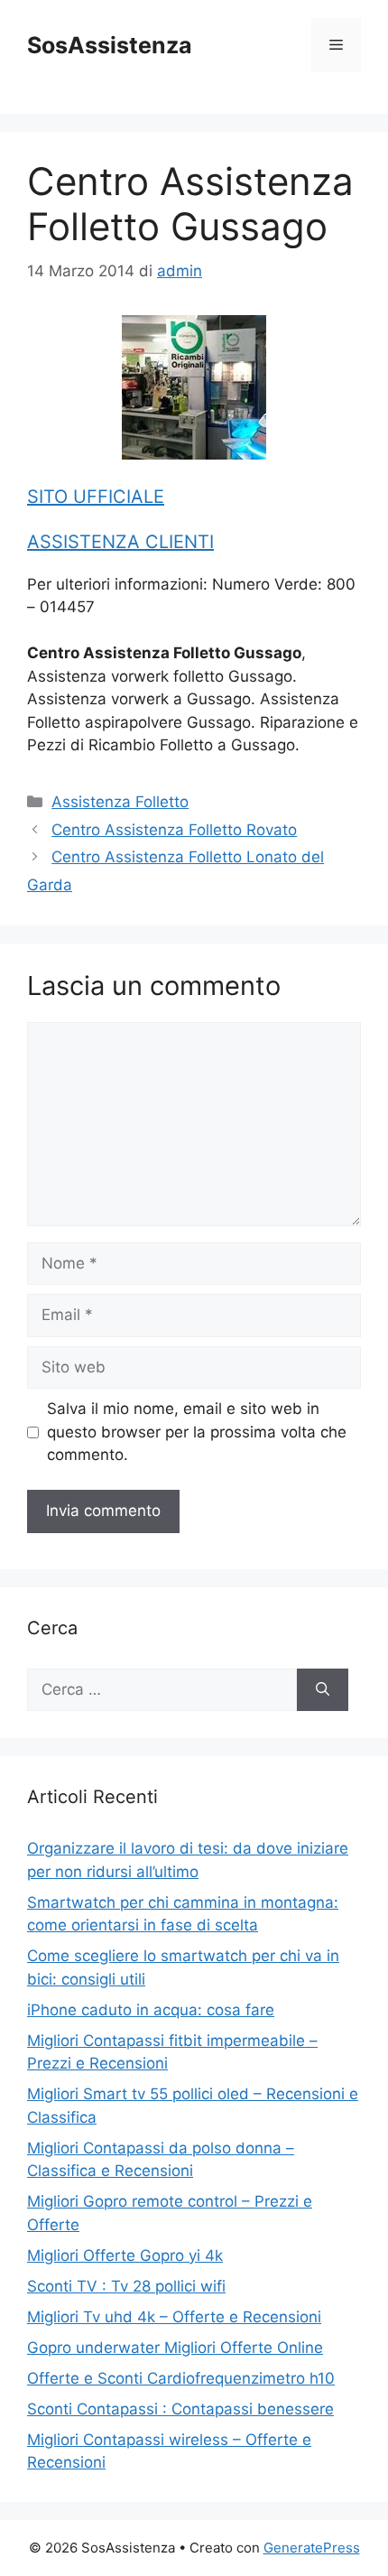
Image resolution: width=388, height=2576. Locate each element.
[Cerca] (323, 1690)
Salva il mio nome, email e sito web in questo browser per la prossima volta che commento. (197, 1432)
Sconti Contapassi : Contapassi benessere (180, 2409)
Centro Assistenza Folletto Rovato (174, 830)
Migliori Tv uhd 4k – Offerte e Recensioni (174, 2317)
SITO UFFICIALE (96, 497)
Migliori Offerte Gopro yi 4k (125, 2255)
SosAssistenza (110, 45)
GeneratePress (312, 2548)
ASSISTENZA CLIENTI (120, 542)
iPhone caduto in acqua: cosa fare (151, 2010)
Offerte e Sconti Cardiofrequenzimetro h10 (181, 2378)
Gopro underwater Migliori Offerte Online (175, 2348)
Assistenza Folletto (120, 802)
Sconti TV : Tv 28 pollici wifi (126, 2286)
